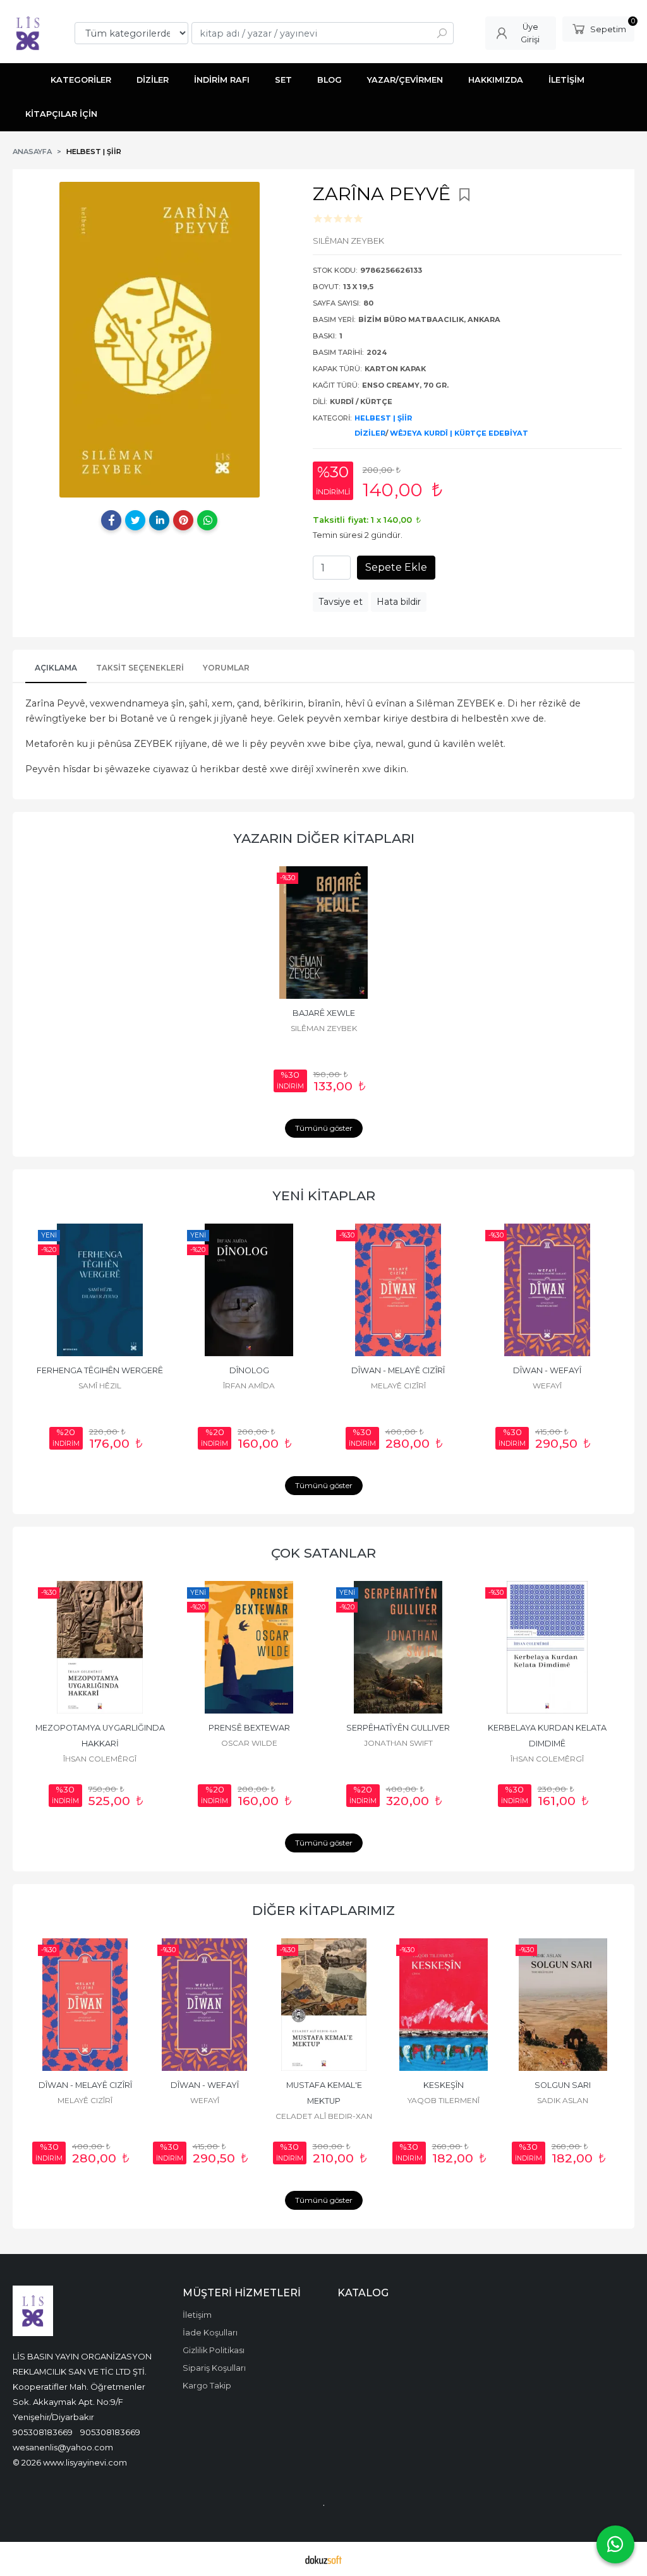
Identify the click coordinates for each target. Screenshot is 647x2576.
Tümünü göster (324, 1128)
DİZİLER (370, 433)
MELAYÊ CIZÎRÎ (299, 1386)
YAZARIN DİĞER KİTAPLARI (324, 838)
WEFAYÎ (448, 1386)
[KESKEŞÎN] (443, 2005)
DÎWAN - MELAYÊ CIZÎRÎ (299, 1370)
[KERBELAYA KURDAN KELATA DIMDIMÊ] (547, 1647)
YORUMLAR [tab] (226, 668)
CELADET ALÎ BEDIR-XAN (597, 1386)
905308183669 (43, 2432)
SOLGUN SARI (563, 2085)
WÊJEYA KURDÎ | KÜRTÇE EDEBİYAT (459, 433)
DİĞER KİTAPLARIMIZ (323, 1910)
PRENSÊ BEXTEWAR (249, 1728)
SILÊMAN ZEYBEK (324, 1028)
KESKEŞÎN (444, 2085)
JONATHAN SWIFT (398, 1743)
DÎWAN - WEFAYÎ (448, 1370)
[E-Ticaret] (323, 2559)
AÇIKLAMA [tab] (56, 668)
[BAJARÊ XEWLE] (324, 933)
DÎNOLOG (149, 1370)
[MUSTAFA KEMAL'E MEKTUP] (324, 2005)
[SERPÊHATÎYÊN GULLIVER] (398, 1647)
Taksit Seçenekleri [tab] (140, 668)
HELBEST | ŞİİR (383, 418)
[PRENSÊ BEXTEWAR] (249, 1647)
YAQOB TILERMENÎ (444, 2100)
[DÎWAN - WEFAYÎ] (448, 1290)
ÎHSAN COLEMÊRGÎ (100, 1759)
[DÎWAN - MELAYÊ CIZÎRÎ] (299, 1290)
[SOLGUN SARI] (563, 2005)
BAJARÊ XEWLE (324, 1013)
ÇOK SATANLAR (323, 1553)
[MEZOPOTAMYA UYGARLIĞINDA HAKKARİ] (100, 1647)
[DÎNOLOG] (150, 1290)
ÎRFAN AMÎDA (150, 1386)
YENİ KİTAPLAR (324, 1196)
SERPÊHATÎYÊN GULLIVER (398, 1728)
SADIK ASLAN (563, 2100)
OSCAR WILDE (249, 1743)
